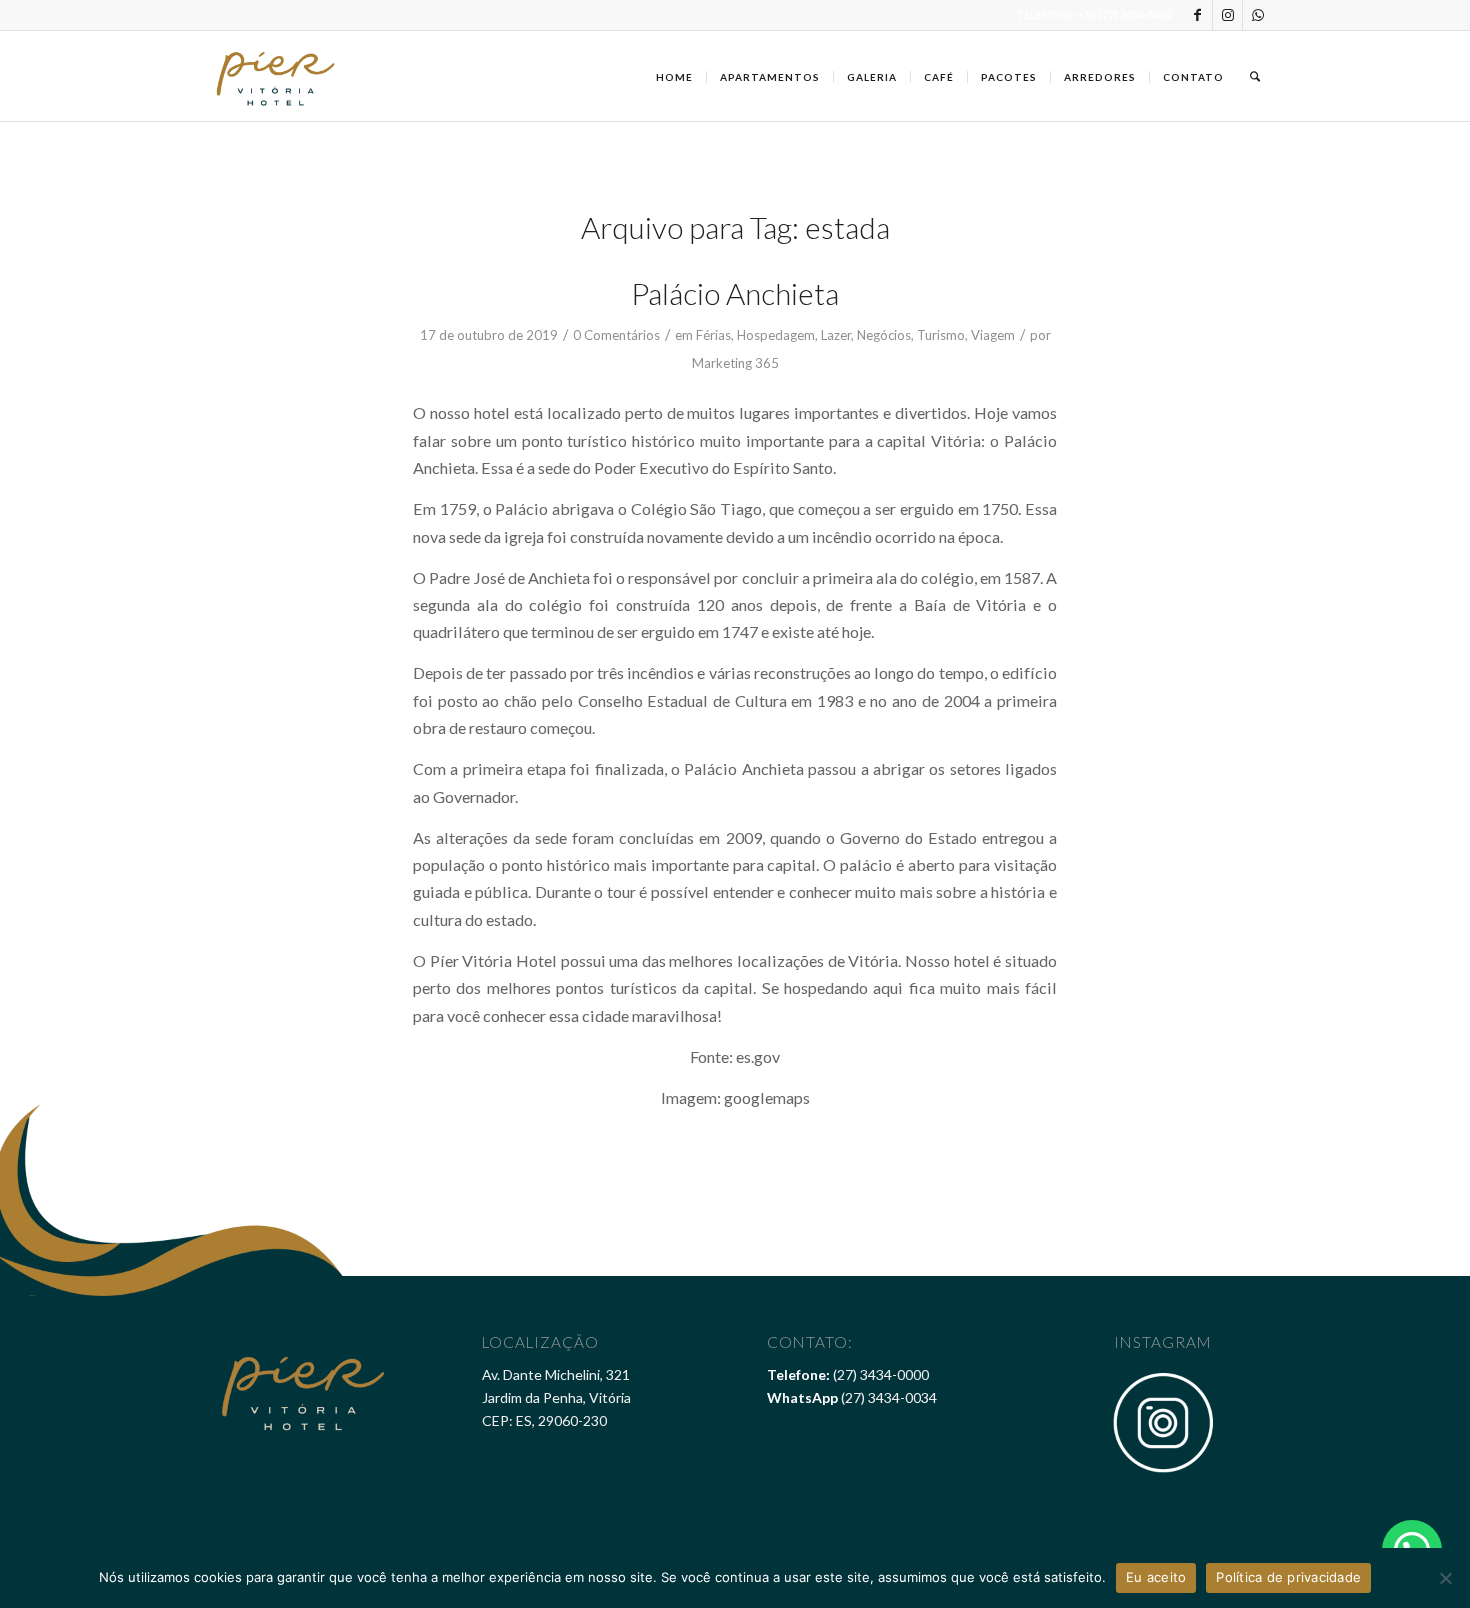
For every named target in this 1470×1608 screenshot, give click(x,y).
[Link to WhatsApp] (1258, 15)
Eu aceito (1156, 1577)
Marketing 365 (735, 363)
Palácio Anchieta (735, 293)
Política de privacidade (1288, 1577)
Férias (713, 335)
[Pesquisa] (1255, 76)
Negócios (884, 335)
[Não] (1445, 1578)
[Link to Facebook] (1197, 15)
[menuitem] (674, 76)
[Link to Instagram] (1227, 15)
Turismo (941, 335)
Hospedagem (776, 335)
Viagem (993, 335)
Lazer (836, 335)
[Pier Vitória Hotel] (277, 76)
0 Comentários (616, 335)
